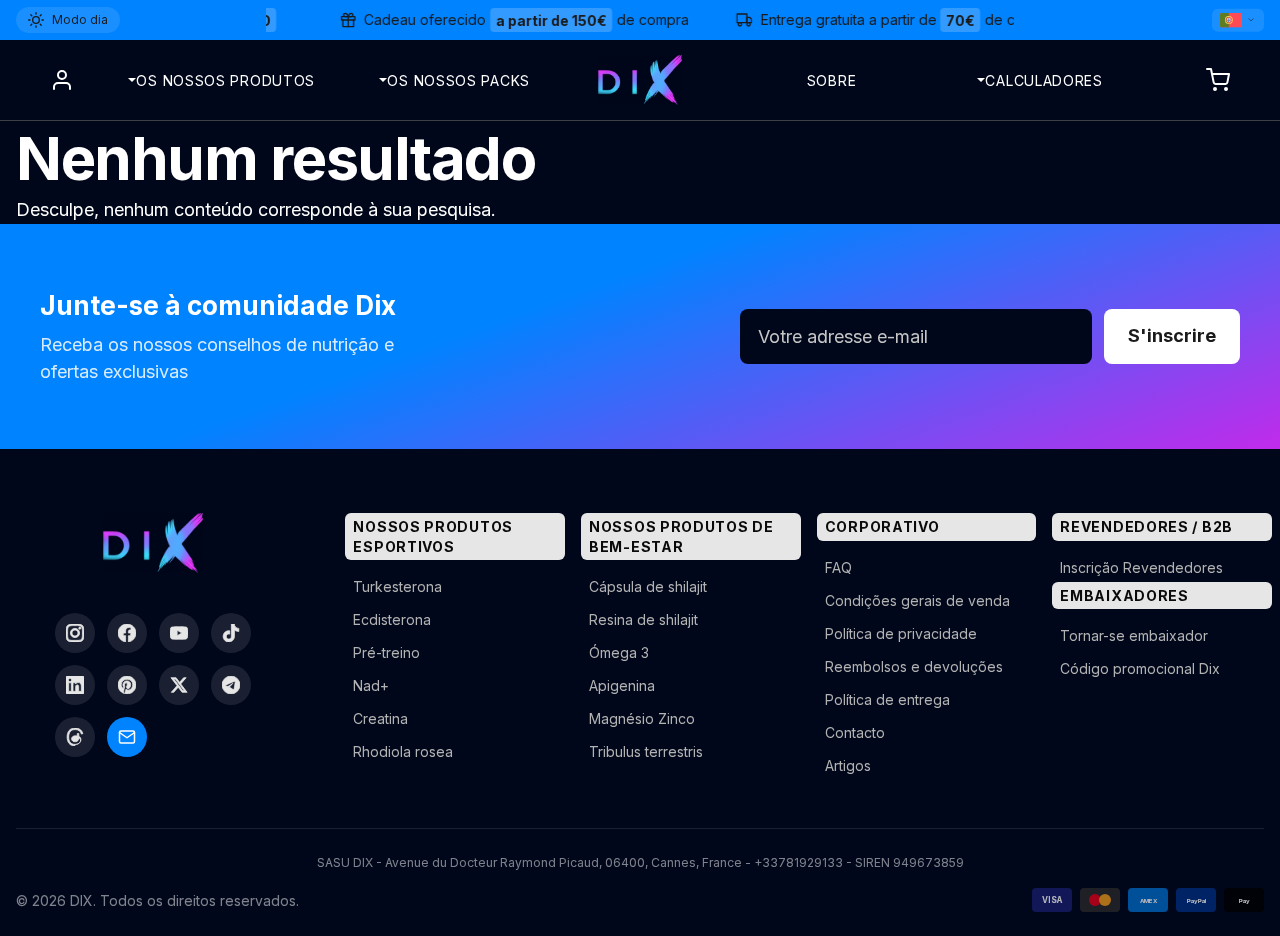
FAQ (838, 567)
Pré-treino (386, 652)
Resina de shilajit (643, 619)
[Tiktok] (231, 633)
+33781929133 (798, 862)
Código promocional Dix (1140, 668)
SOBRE (832, 80)
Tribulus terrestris (646, 751)
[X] (179, 685)
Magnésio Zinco (642, 718)
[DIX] (639, 80)
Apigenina (622, 685)
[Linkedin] (75, 685)
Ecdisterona (392, 619)
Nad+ (371, 685)
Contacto (855, 732)
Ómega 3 (619, 652)
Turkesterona (397, 586)
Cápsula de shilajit (648, 586)
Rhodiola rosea (403, 751)
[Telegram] (231, 685)
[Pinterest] (127, 685)
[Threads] (75, 737)
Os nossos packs (458, 80)
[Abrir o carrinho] (1218, 80)
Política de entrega (887, 699)
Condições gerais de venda (917, 600)
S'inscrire (1172, 335)
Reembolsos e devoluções (914, 666)
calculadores (1043, 80)
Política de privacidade (901, 633)
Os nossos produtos (225, 80)
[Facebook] (127, 633)
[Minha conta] (62, 80)
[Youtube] (179, 633)
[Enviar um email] (127, 737)
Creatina (380, 718)
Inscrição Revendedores (1141, 567)
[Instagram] (75, 633)
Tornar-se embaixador (1134, 635)
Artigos (848, 765)
